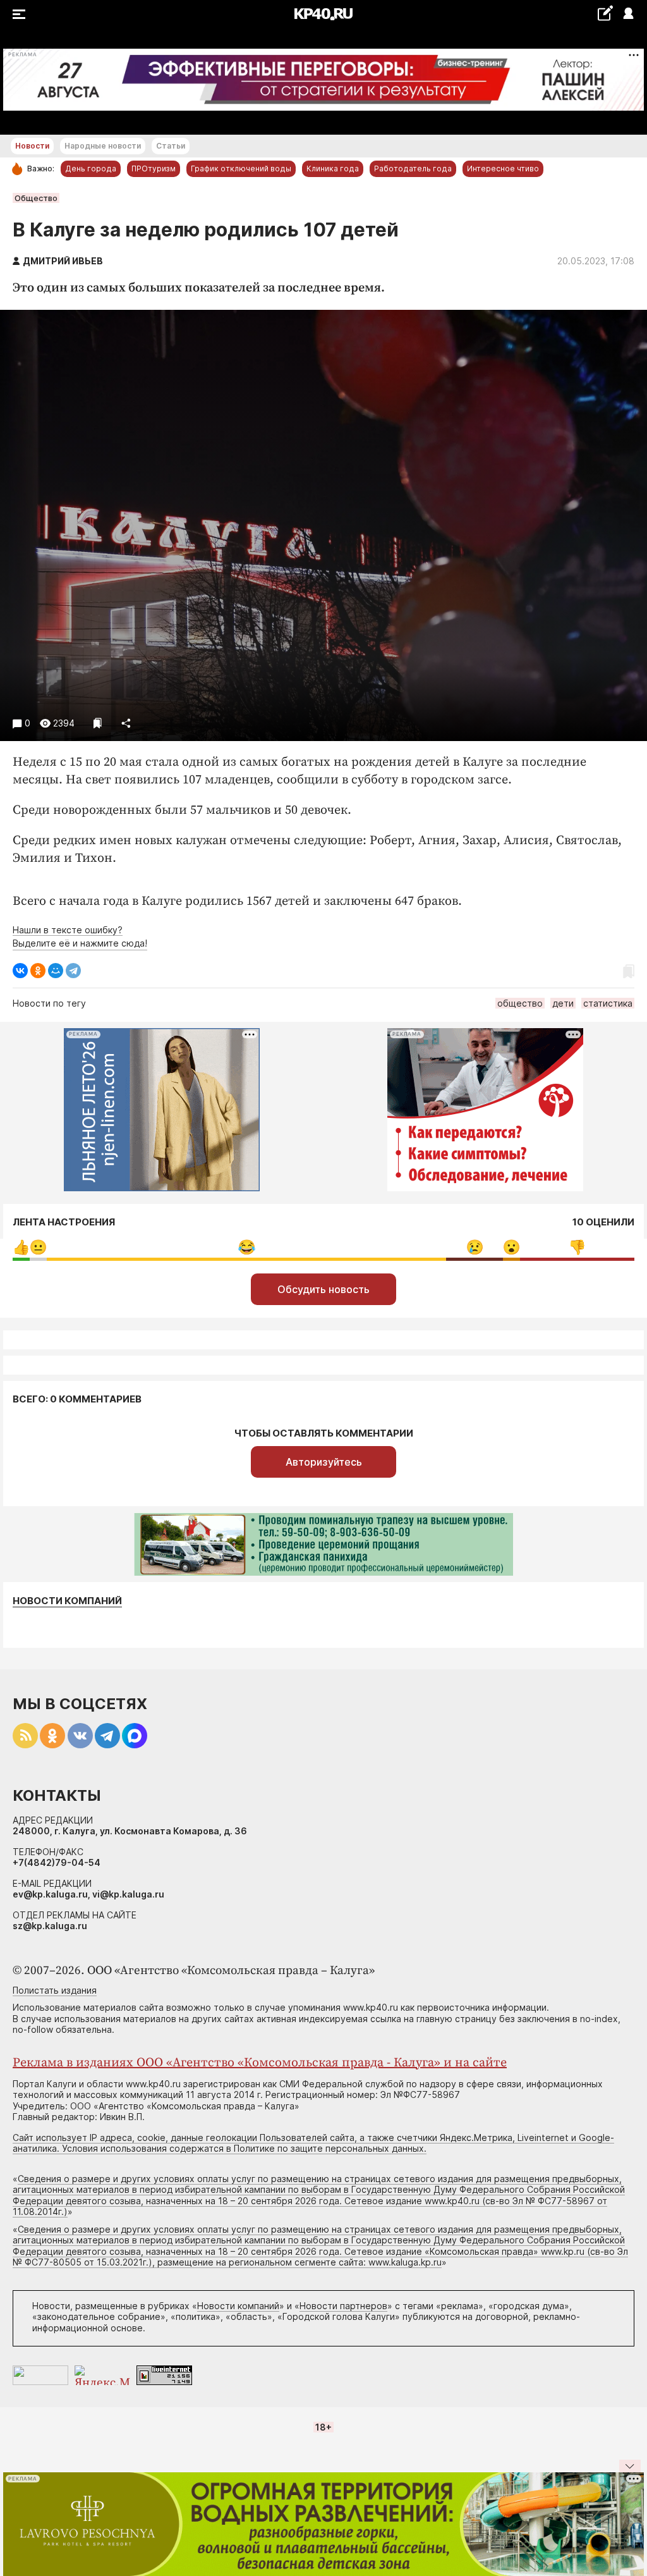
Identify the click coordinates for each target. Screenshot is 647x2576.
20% (577, 1247)
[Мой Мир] (56, 971)
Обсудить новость (323, 1289)
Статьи (171, 146)
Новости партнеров (343, 2306)
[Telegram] (73, 971)
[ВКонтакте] (20, 971)
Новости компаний (67, 1601)
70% (247, 1247)
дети (563, 1003)
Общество (36, 198)
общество (520, 1003)
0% (21, 1247)
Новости (32, 146)
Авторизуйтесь (324, 1462)
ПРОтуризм (154, 169)
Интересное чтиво (503, 169)
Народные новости (103, 146)
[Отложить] (98, 723)
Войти (628, 14)
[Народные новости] (605, 13)
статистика (608, 1003)
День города (91, 169)
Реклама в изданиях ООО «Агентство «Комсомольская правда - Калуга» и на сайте (260, 2063)
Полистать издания (55, 1990)
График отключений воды (241, 169)
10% (475, 1247)
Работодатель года (413, 169)
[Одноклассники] (38, 971)
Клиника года (333, 169)
